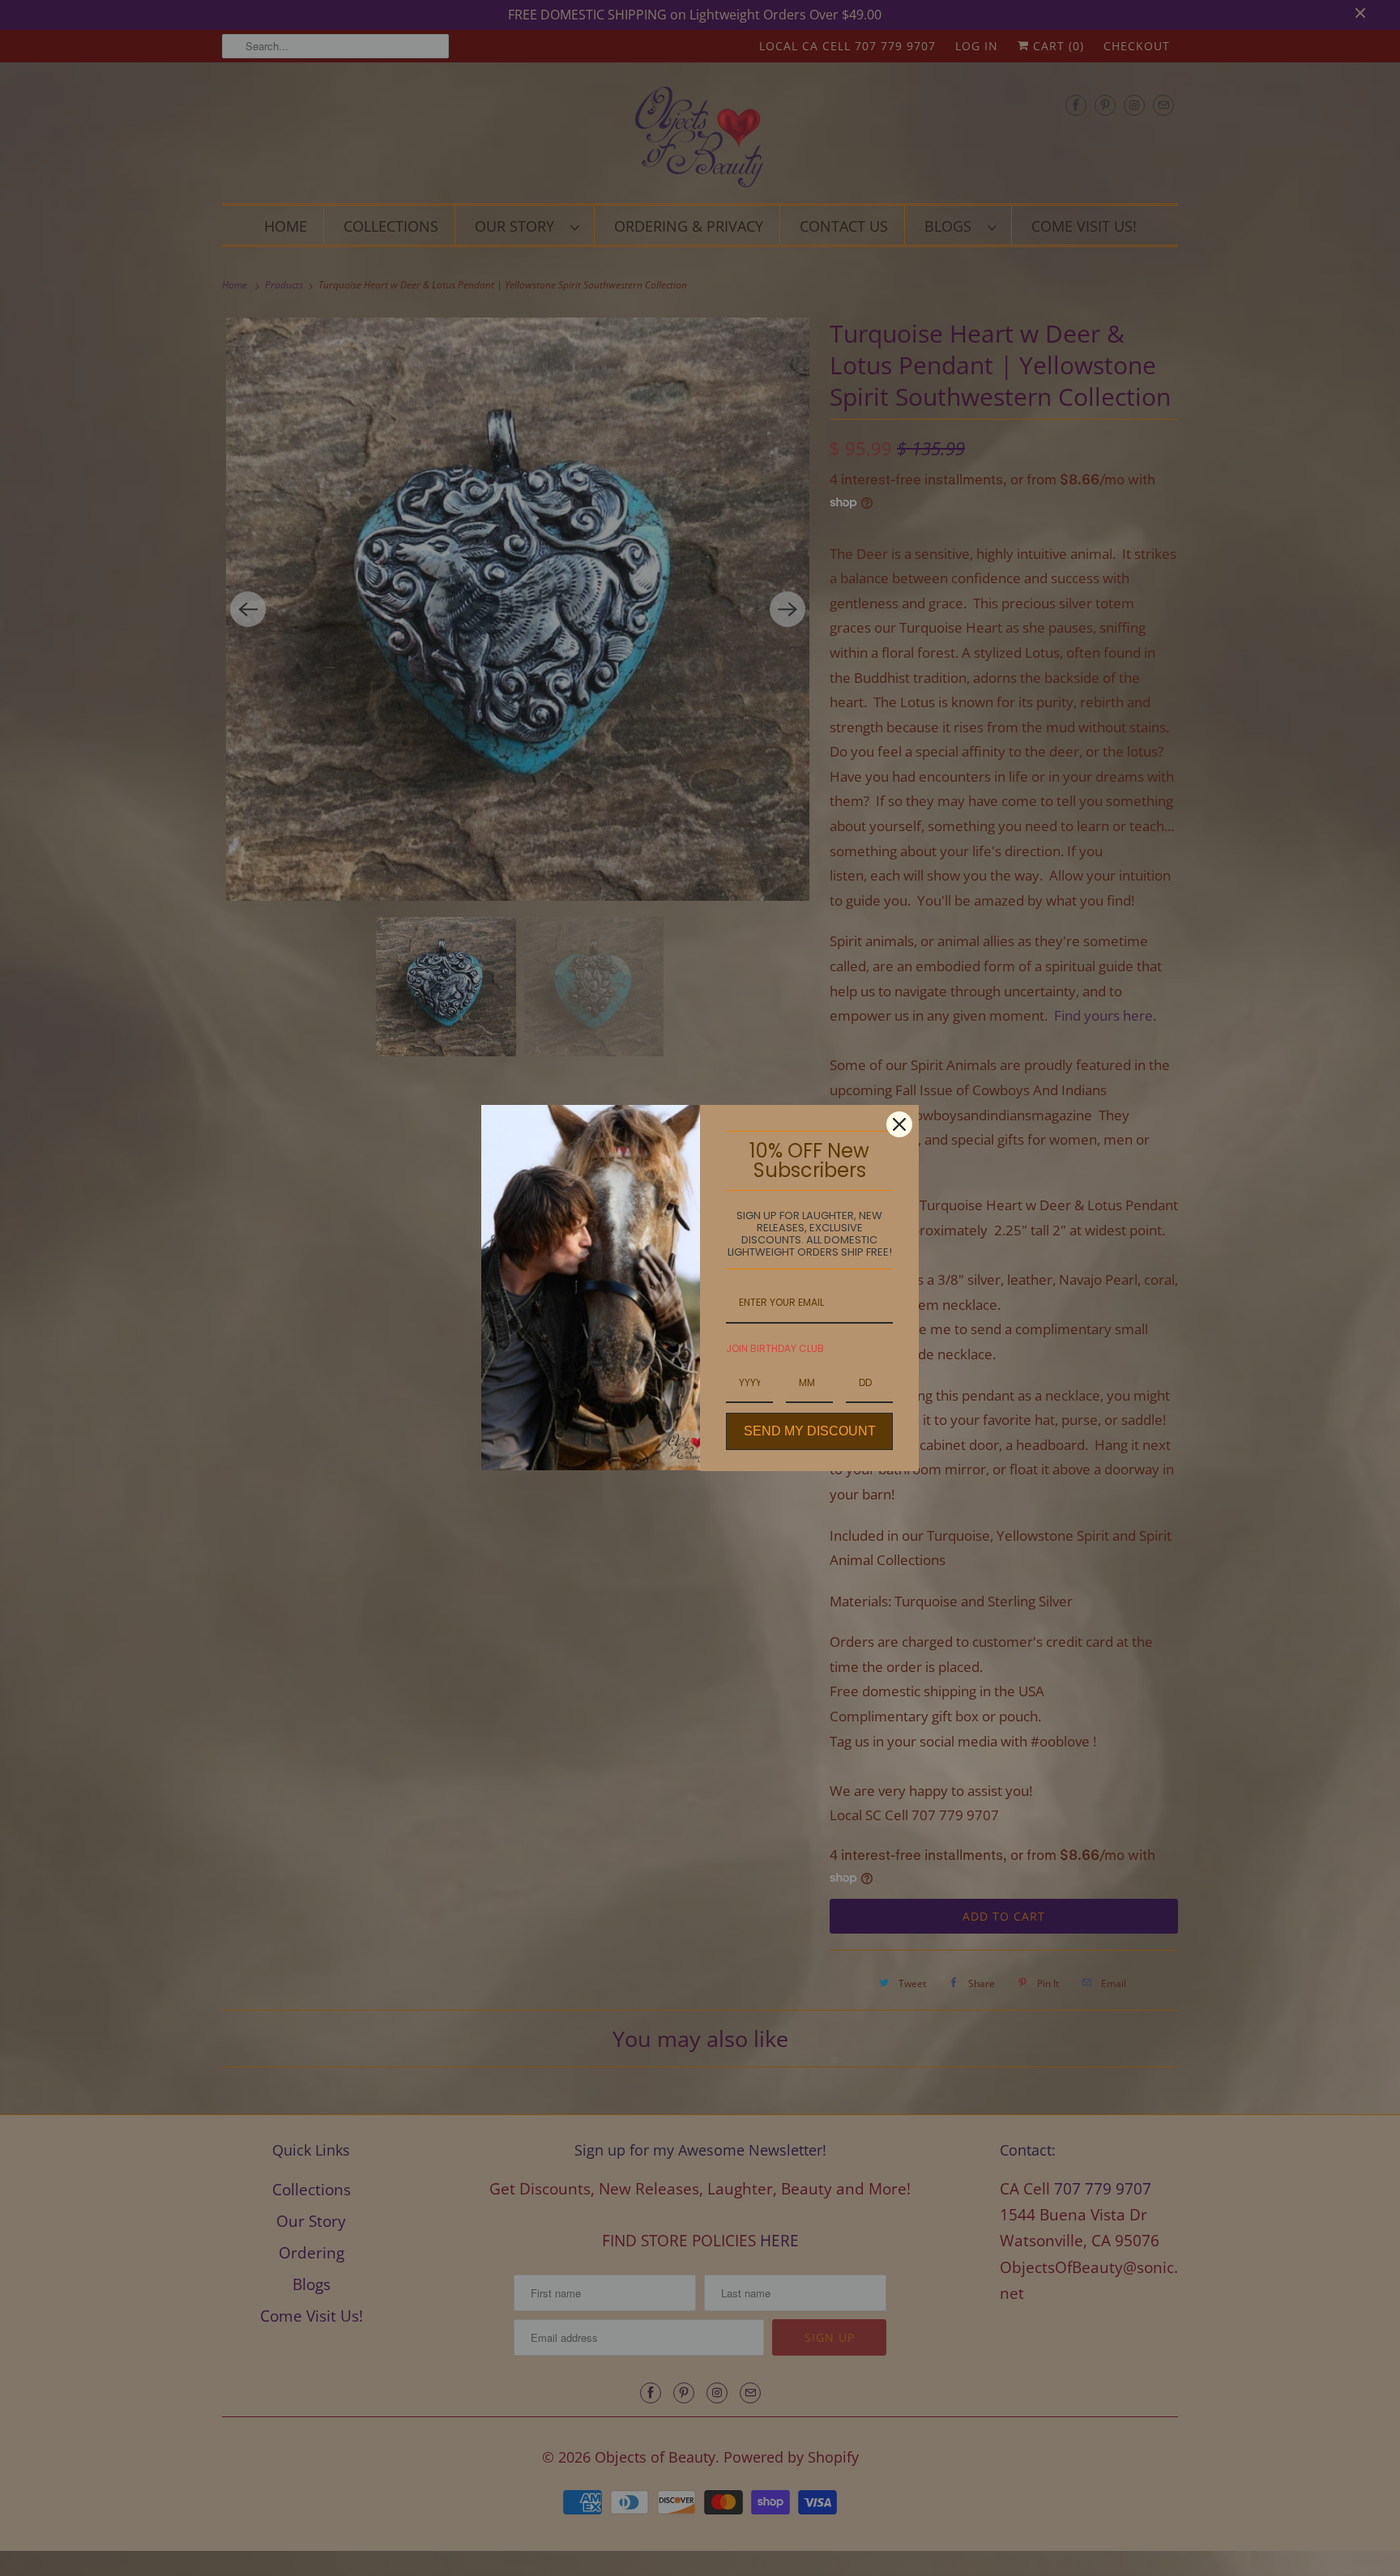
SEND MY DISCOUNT (810, 1431)
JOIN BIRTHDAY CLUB (775, 1348)
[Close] (899, 1124)
